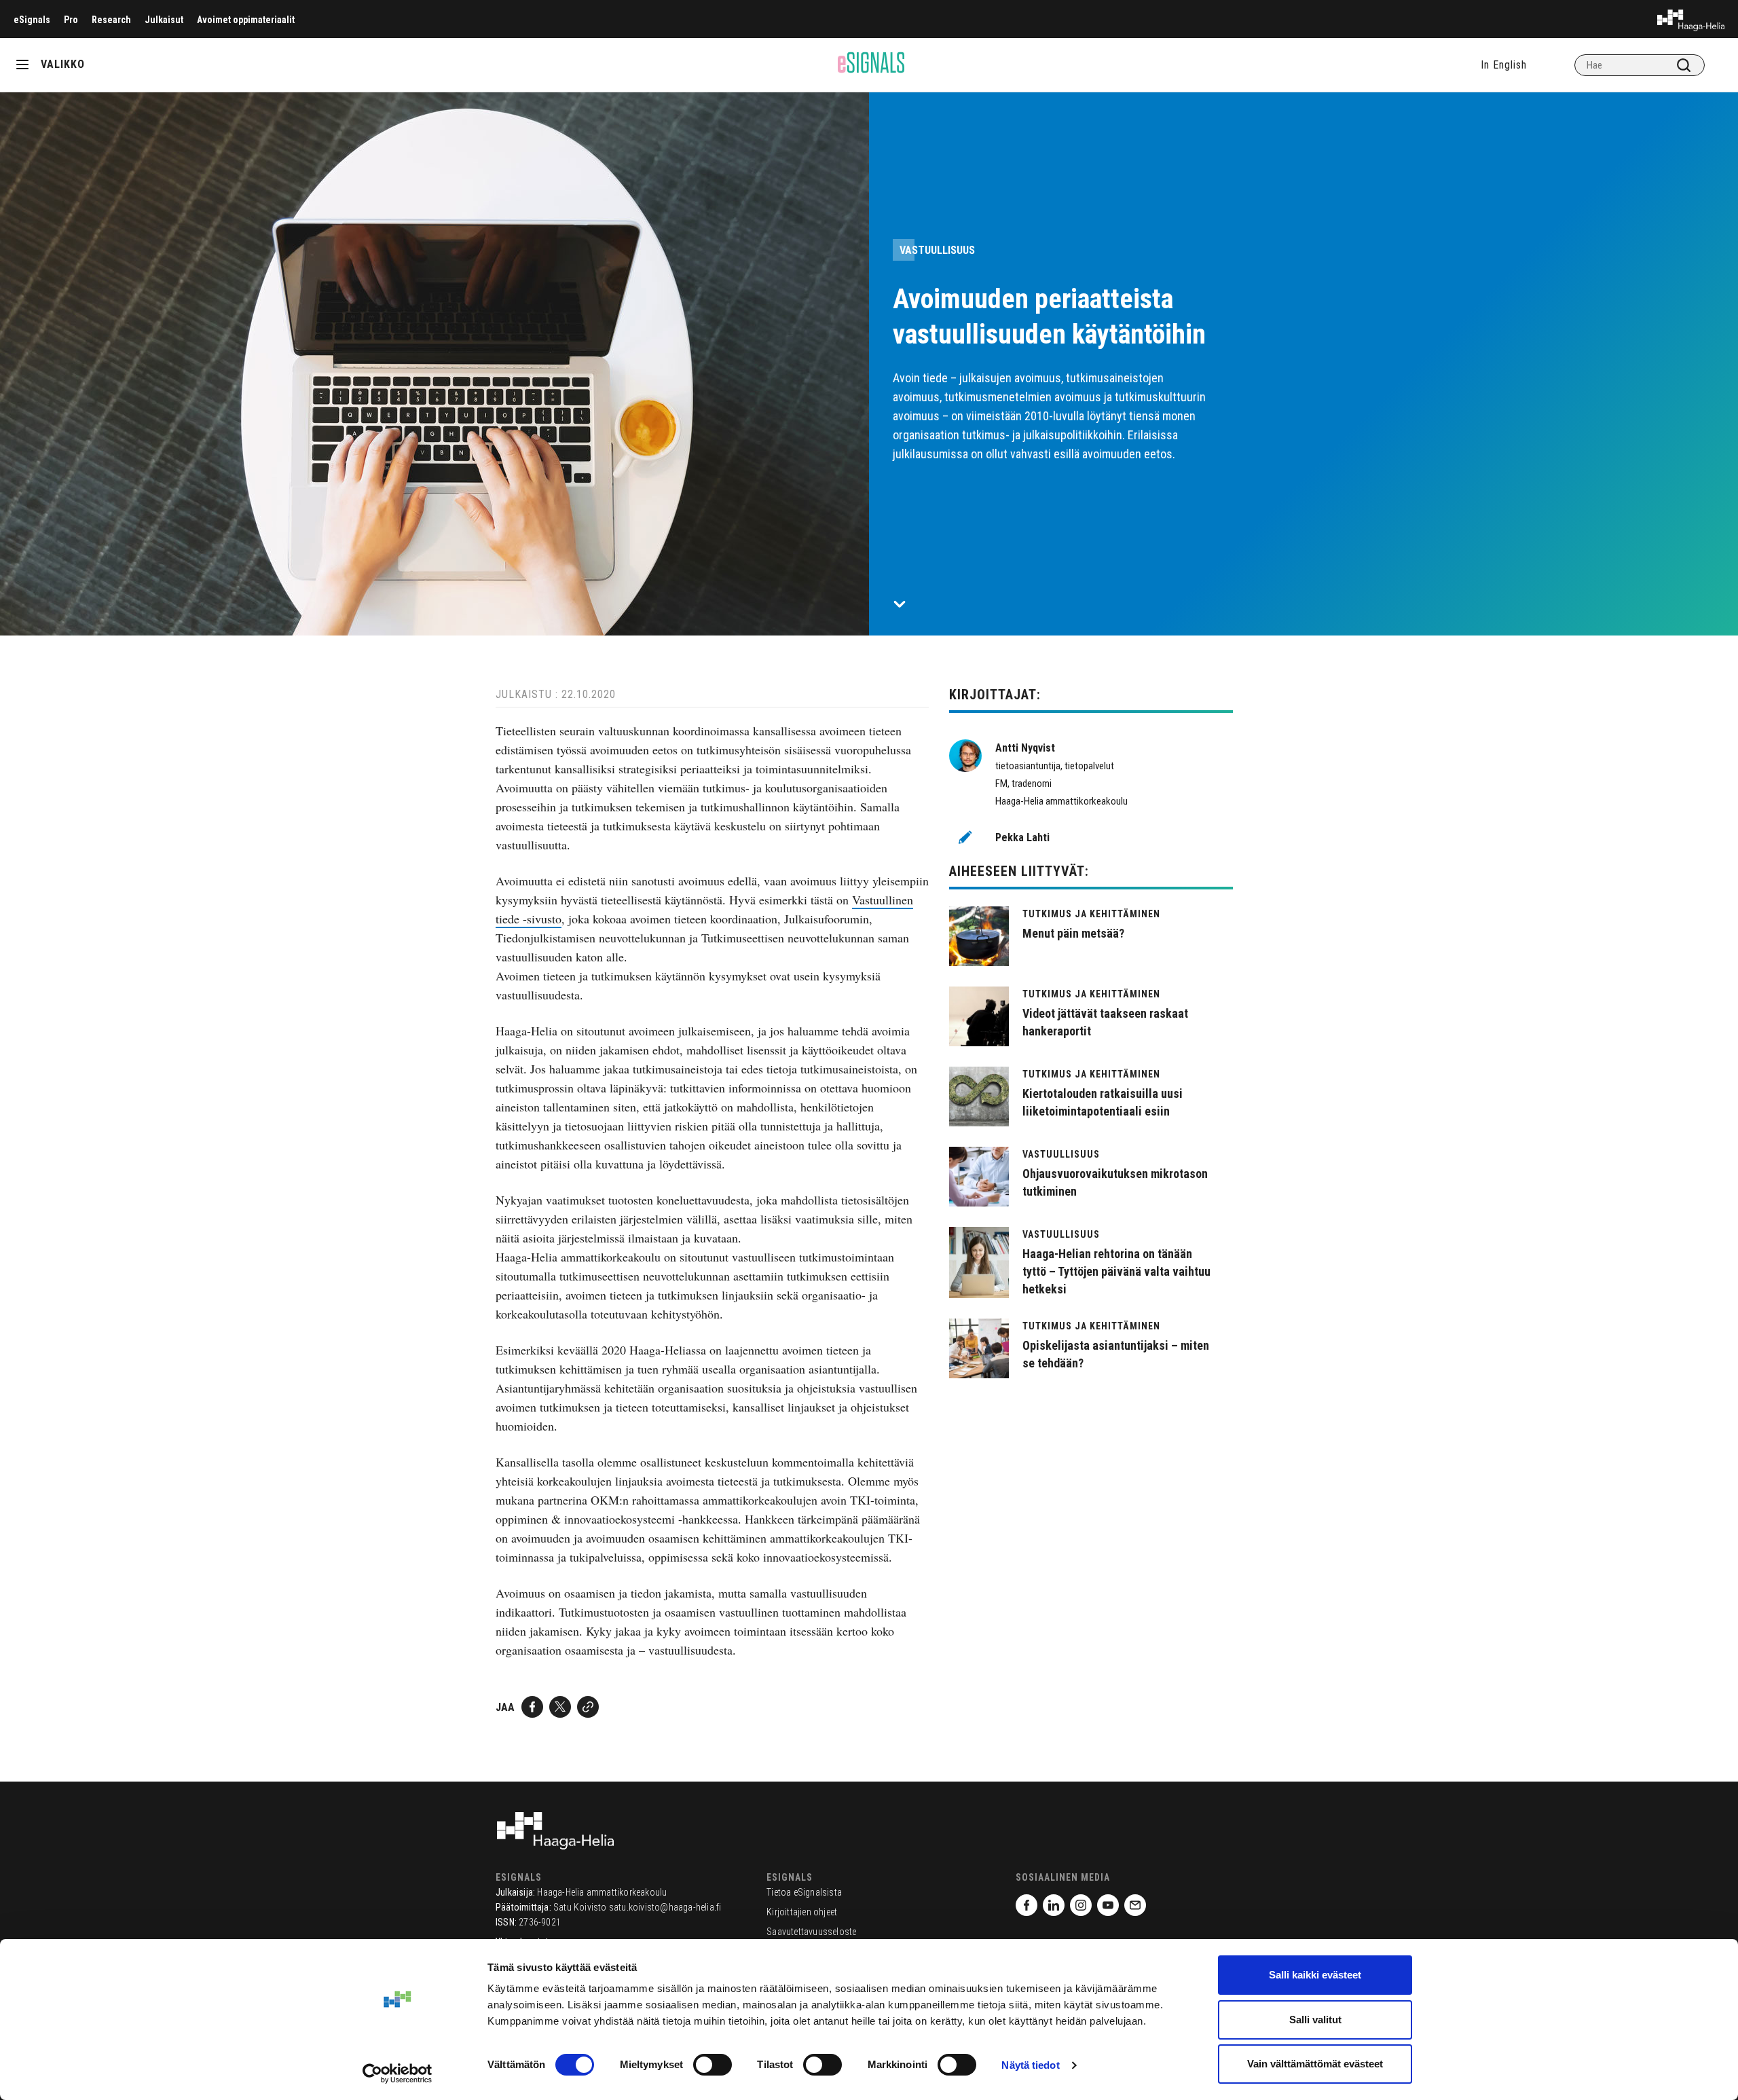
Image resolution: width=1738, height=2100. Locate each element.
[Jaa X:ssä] (560, 1707)
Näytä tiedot (1030, 2065)
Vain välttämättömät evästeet (1315, 2064)
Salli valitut (1315, 2020)
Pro (71, 20)
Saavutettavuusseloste (811, 1932)
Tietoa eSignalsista (804, 1892)
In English (1504, 65)
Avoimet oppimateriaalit (246, 20)
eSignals (32, 20)
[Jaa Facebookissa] (532, 1707)
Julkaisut (164, 20)
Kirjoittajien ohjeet (802, 1912)
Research (111, 20)
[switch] (713, 2065)
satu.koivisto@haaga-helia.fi (665, 1907)
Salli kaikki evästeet (1315, 1975)
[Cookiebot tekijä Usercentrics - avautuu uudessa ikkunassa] (397, 2074)
